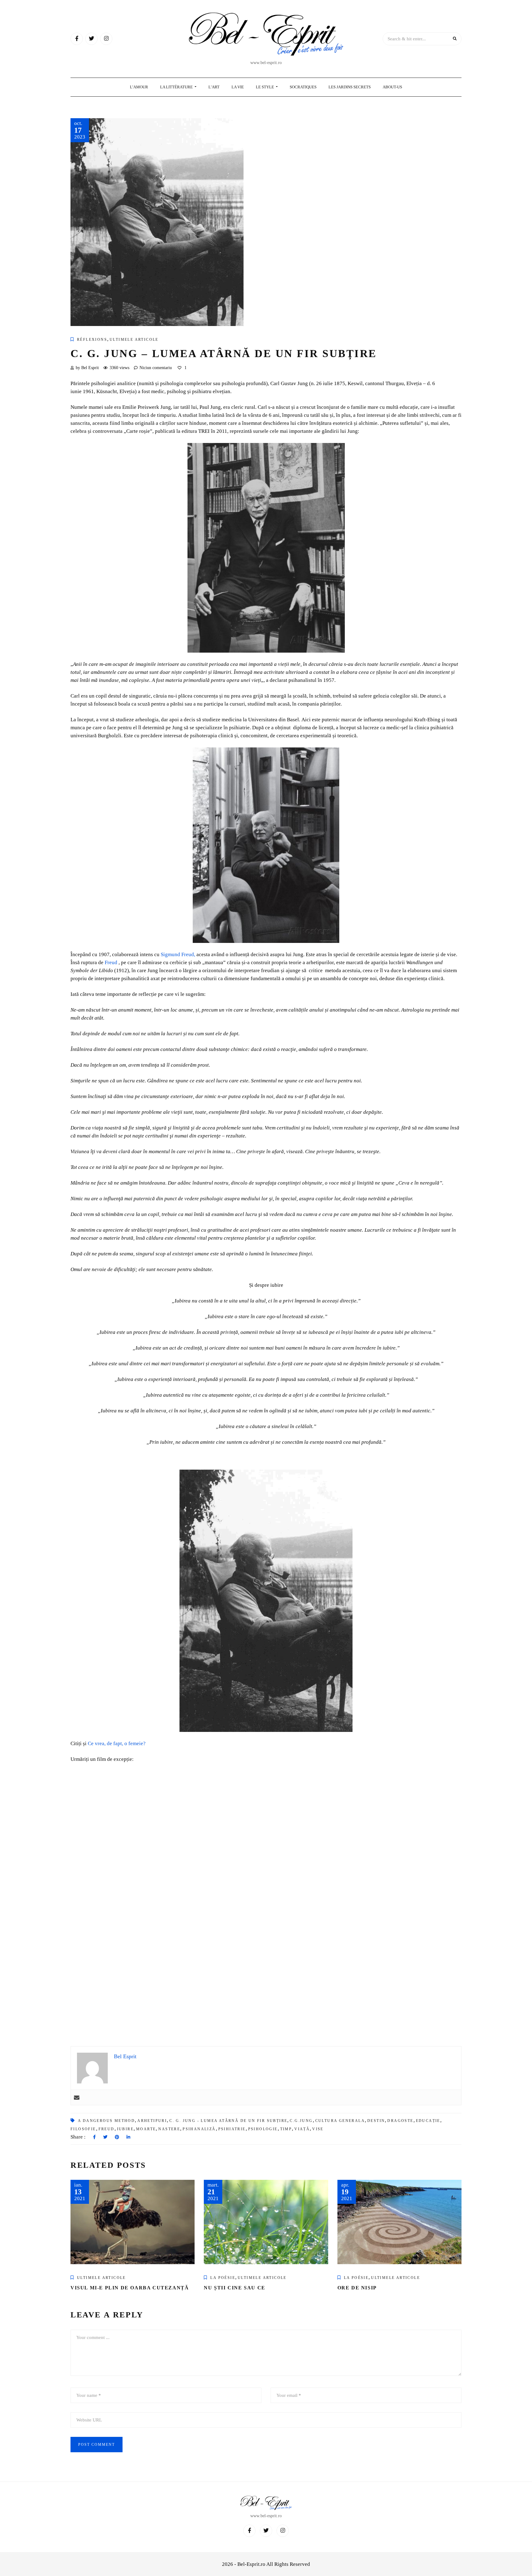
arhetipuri (152, 2121)
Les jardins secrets (350, 87)
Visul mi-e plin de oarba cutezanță (131, 2288)
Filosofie (83, 2129)
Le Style (265, 87)
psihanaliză (199, 2129)
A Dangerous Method (106, 2121)
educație (428, 2121)
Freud (111, 962)
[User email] (77, 2097)
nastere (169, 2129)
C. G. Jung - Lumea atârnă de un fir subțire (228, 2121)
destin (376, 2121)
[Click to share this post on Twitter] (105, 2137)
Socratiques (303, 87)
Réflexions (92, 340)
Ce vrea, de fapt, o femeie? (117, 1743)
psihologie (263, 2129)
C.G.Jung (301, 2121)
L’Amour (139, 87)
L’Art (214, 87)
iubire (125, 2129)
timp (286, 2129)
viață (302, 2129)
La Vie (238, 87)
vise (318, 2129)
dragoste (400, 2121)
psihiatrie (232, 2129)
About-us (392, 87)
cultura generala (340, 2121)
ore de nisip (357, 2288)
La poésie (223, 2278)
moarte (146, 2129)
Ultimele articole (134, 340)
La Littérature (177, 87)
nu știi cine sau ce (234, 2288)
